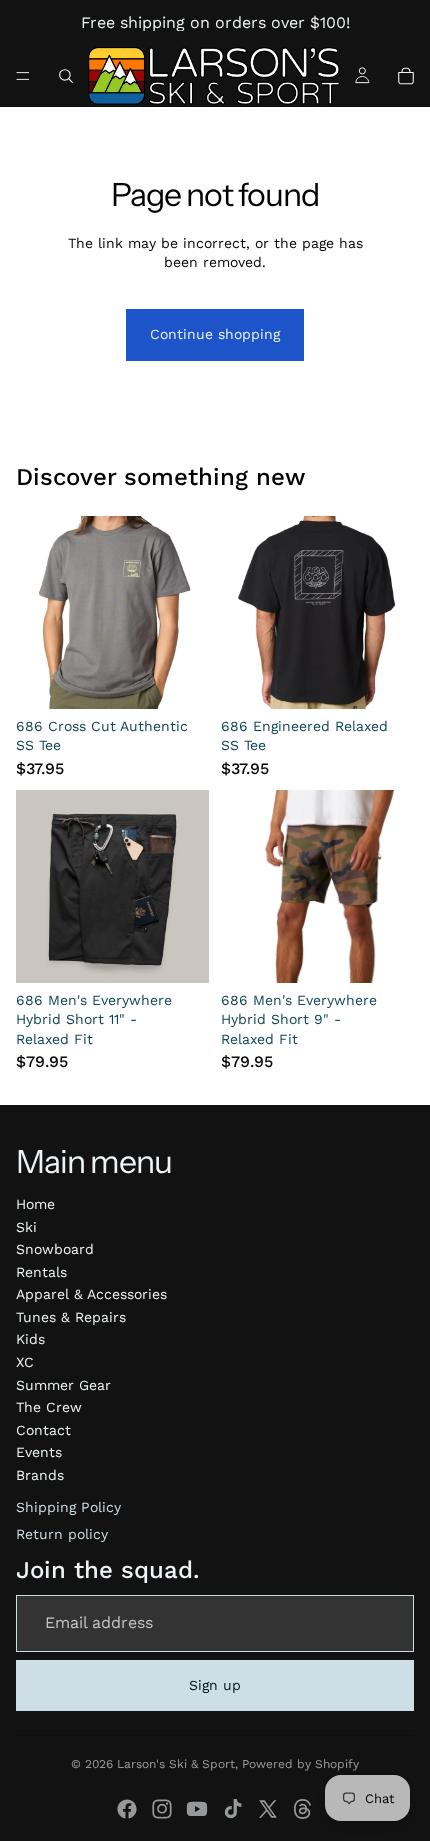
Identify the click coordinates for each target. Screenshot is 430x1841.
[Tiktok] (233, 1809)
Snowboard (55, 1249)
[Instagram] (162, 1809)
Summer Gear (63, 1385)
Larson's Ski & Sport (176, 1764)
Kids (30, 1339)
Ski (26, 1227)
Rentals (41, 1272)
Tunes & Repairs (71, 1317)
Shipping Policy (68, 1507)
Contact (43, 1430)
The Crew (49, 1407)
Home (35, 1204)
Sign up (215, 1685)
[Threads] (303, 1809)
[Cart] (406, 76)
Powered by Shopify (300, 1764)
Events (39, 1452)
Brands (40, 1475)
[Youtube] (197, 1809)
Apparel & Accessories (91, 1294)
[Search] (66, 76)
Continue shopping (215, 334)
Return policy (62, 1534)
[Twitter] (268, 1809)
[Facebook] (127, 1809)
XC (25, 1362)
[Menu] (23, 76)
